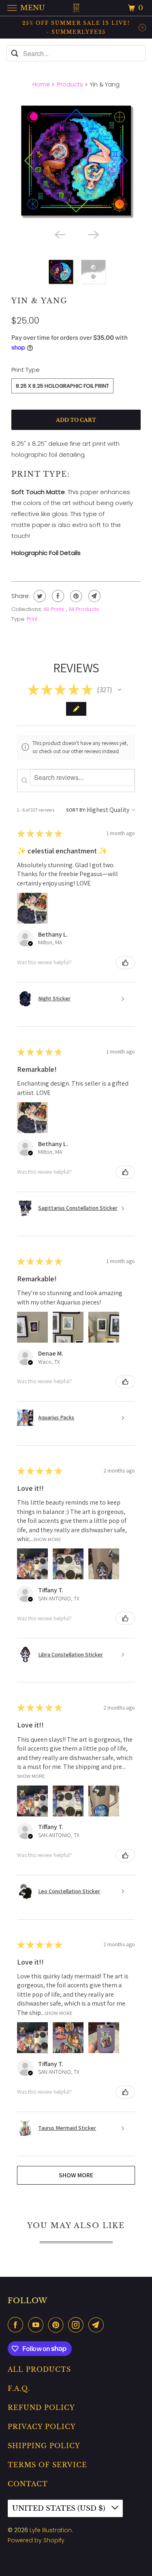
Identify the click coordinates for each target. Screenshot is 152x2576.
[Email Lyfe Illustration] (98, 2325)
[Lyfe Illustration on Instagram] (77, 2325)
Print (32, 619)
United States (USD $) (60, 2508)
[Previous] (59, 234)
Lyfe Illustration (51, 2530)
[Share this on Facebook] (57, 596)
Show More (47, 1539)
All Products (84, 609)
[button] (120, 690)
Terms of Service (47, 2465)
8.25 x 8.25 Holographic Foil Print (62, 386)
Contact (28, 2484)
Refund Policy (41, 2408)
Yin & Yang (40, 301)
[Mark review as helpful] (125, 963)
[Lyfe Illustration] (76, 8)
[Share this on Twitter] (39, 596)
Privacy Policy (42, 2427)
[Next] (93, 234)
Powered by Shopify (36, 2540)
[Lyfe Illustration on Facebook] (17, 2325)
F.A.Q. (19, 2388)
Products (70, 84)
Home (41, 84)
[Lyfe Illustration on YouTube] (37, 2325)
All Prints (55, 609)
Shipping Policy (44, 2446)
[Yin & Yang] (76, 160)
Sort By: (76, 810)
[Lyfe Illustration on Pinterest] (58, 2325)
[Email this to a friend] (93, 596)
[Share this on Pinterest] (75, 596)
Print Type (26, 370)
